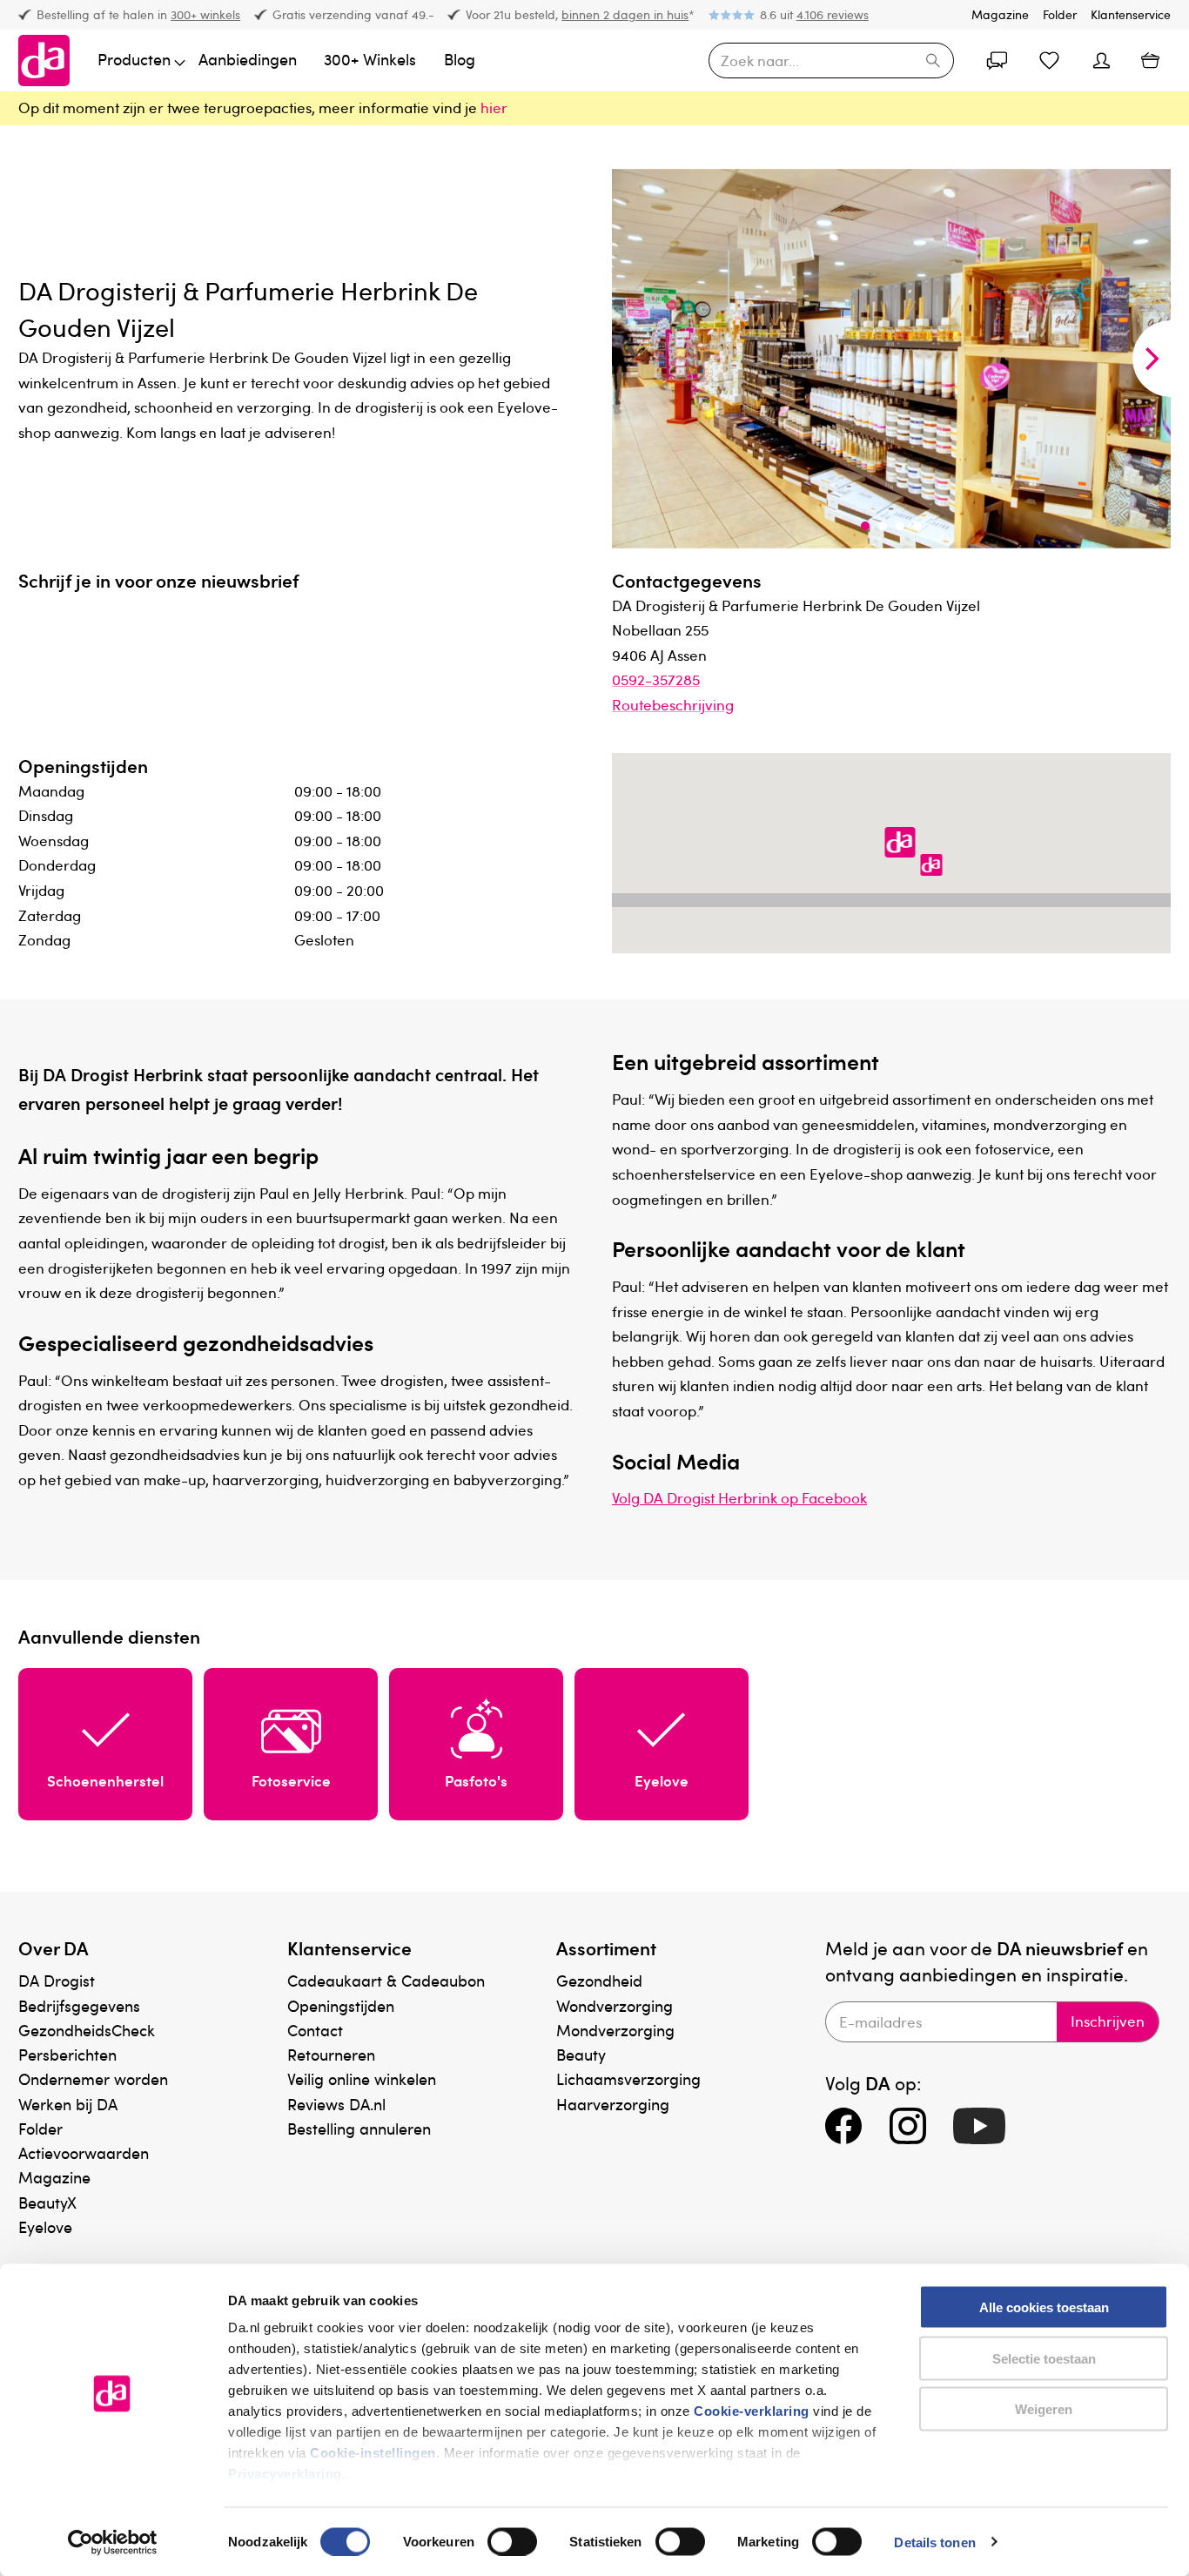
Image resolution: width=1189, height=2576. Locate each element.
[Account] (997, 61)
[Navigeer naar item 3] (900, 526)
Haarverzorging (613, 2104)
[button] (900, 844)
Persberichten (67, 2054)
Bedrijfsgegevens (79, 2005)
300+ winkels (205, 14)
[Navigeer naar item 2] (883, 526)
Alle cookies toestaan (1044, 2307)
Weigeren (1044, 2409)
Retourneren (331, 2054)
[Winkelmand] (1150, 61)
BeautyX (47, 2202)
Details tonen (934, 2542)
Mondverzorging (615, 2030)
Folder (1060, 14)
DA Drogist (57, 1980)
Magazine (1000, 14)
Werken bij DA (68, 2104)
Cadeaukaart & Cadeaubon (386, 1980)
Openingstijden (341, 2005)
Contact (315, 2030)
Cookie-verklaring (752, 2411)
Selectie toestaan (1044, 2358)
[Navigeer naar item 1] (865, 526)
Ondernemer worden (93, 2078)
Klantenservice (1131, 14)
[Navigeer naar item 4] (917, 526)
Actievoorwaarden (84, 2152)
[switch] (512, 2541)
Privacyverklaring (285, 2474)
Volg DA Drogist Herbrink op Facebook (739, 1498)
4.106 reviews (833, 14)
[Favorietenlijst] (1049, 61)
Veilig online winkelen (362, 2078)
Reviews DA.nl (336, 2104)
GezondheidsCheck (87, 2030)
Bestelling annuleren (359, 2128)
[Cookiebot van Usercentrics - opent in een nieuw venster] (113, 2542)
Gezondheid (599, 1980)
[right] (1152, 359)
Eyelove (45, 2226)
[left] (631, 359)
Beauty (581, 2054)
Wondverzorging (615, 2005)
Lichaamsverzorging (628, 2078)
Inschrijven (1108, 2021)
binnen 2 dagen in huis (625, 14)
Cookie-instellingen (373, 2453)
